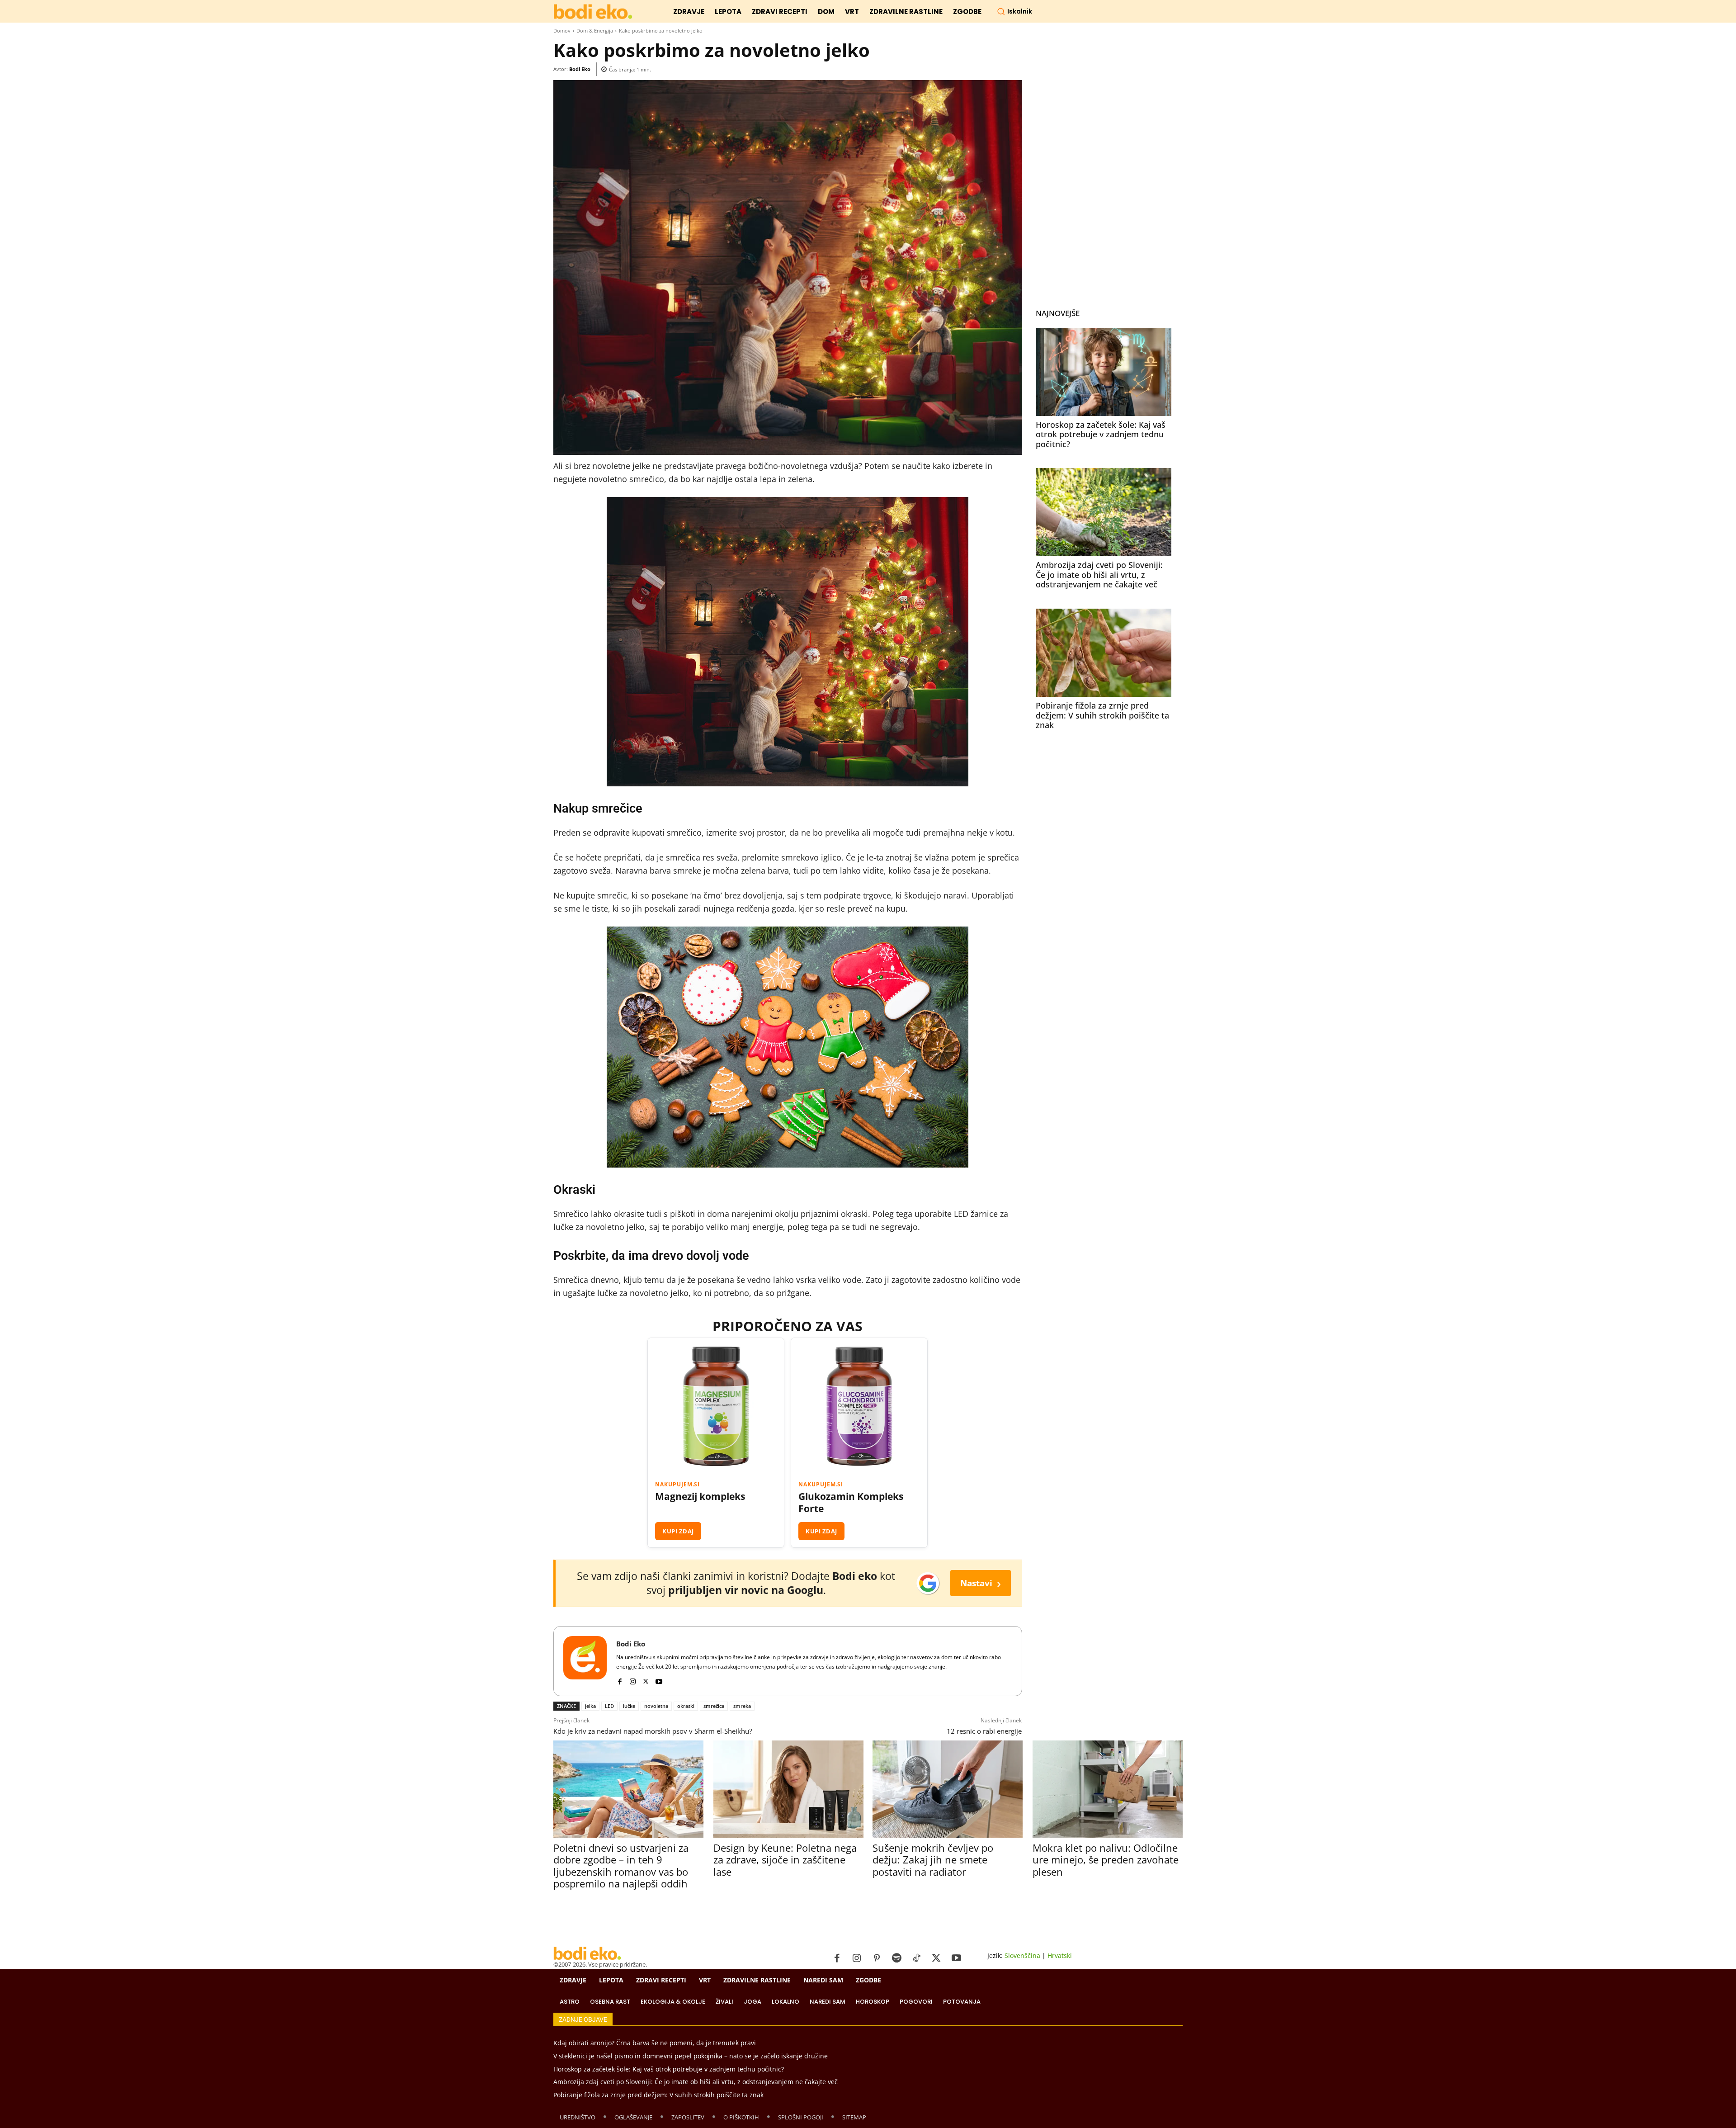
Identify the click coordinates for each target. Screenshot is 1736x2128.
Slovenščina (1022, 1955)
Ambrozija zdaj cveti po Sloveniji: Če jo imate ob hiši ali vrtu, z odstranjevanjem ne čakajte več (1099, 575)
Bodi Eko (580, 69)
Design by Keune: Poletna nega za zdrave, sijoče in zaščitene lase (785, 1860)
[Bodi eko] (593, 12)
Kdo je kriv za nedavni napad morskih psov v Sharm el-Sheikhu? (653, 1731)
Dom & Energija (595, 31)
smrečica (714, 1706)
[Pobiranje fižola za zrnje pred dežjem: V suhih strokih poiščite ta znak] (1104, 653)
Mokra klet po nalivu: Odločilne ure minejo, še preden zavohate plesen (1106, 1860)
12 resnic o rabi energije (984, 1731)
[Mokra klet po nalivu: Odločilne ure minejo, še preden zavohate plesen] (1107, 1789)
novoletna (656, 1706)
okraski (686, 1706)
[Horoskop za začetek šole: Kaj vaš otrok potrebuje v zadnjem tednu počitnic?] (1104, 372)
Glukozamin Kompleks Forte (851, 1503)
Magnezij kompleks (700, 1497)
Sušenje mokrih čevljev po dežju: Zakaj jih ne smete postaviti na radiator (933, 1860)
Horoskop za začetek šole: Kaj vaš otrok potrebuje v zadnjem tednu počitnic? (1101, 434)
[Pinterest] (877, 1958)
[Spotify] (896, 1958)
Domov (562, 31)
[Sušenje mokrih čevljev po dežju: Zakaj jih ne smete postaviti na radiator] (947, 1789)
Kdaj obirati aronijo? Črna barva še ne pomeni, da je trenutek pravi (655, 2043)
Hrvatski (1060, 1955)
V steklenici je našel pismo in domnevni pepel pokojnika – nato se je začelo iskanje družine (691, 2056)
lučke (629, 1706)
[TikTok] (916, 1958)
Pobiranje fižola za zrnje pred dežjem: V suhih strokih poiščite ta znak (1102, 715)
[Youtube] (659, 1680)
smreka (742, 1706)
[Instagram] (633, 1680)
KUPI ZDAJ (678, 1531)
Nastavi (981, 1583)
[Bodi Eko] (585, 1661)
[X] (646, 1680)
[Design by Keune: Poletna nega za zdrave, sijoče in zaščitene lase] (788, 1789)
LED (609, 1706)
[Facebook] (620, 1680)
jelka (590, 1706)
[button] (1014, 11)
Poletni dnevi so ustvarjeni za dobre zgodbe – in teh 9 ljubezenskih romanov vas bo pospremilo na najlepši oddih (621, 1866)
